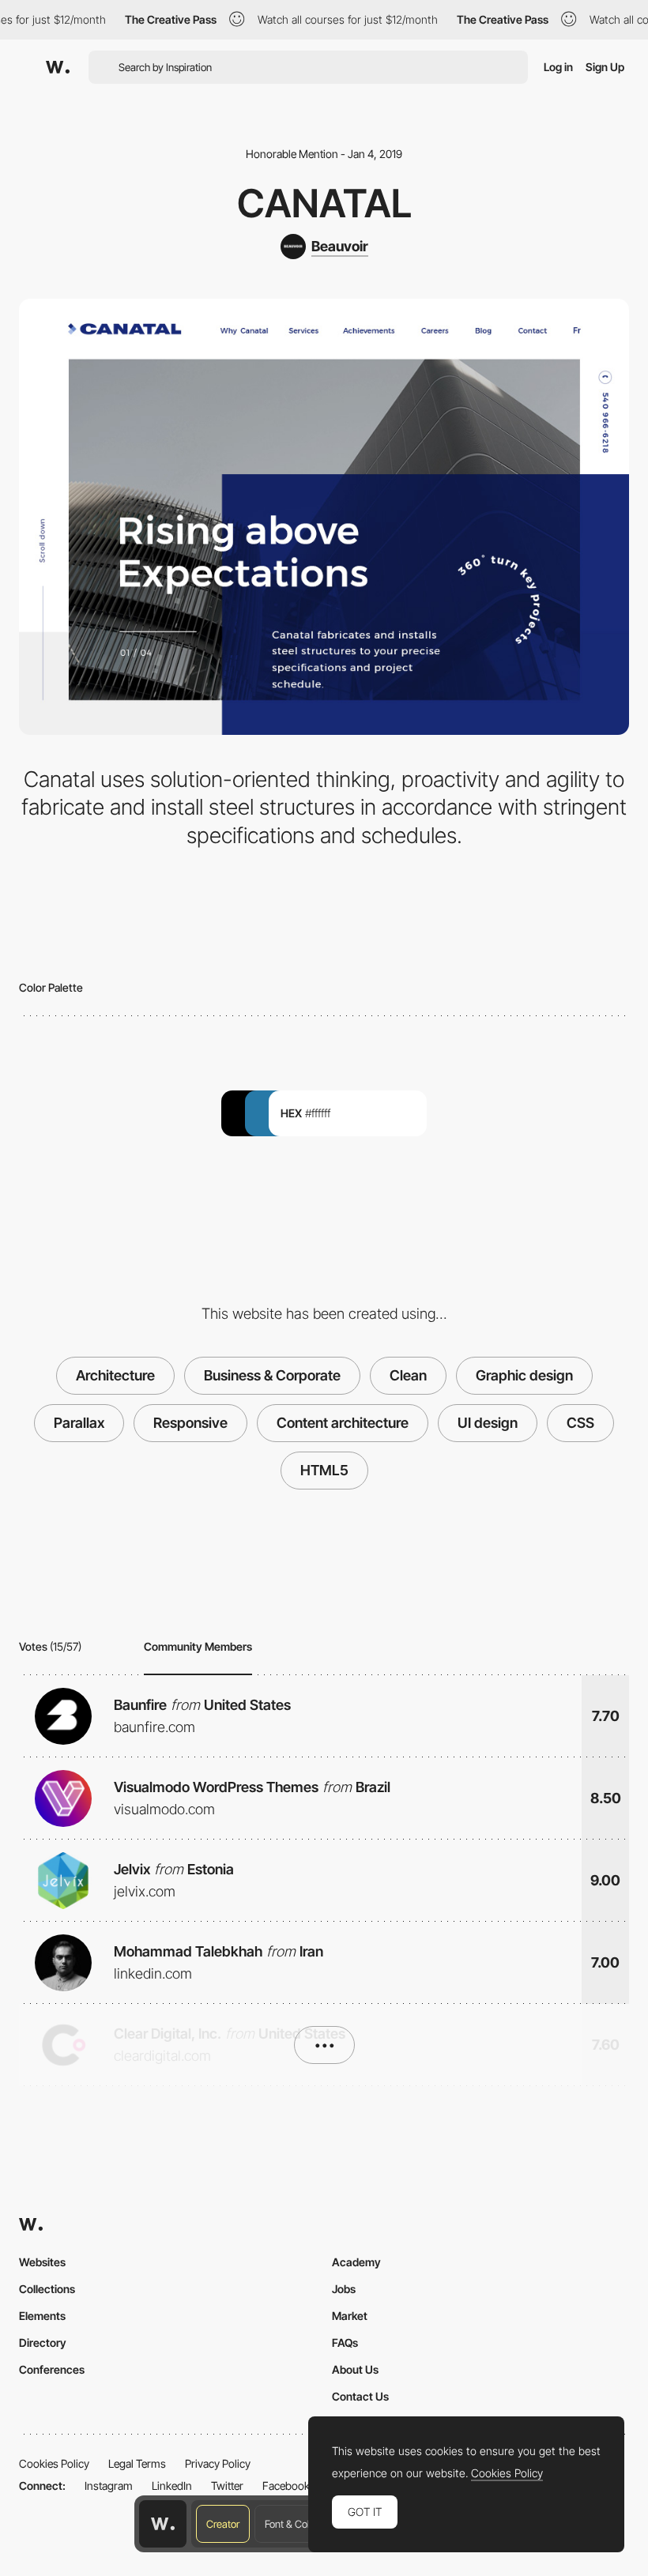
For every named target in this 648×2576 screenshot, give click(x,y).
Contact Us (360, 2396)
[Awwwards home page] (163, 2524)
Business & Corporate (272, 1375)
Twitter (227, 2486)
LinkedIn (172, 2486)
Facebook (286, 2486)
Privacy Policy (218, 2463)
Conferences (52, 2369)
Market (350, 2316)
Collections (47, 2289)
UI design (488, 1423)
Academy (356, 2262)
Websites (42, 2262)
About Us (355, 2369)
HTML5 (324, 1470)
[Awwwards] (58, 67)
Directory (43, 2343)
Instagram (109, 2486)
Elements (42, 2316)
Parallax (79, 1423)
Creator (223, 2524)
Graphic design (524, 1375)
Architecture (115, 1375)
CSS (580, 1423)
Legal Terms (137, 2463)
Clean (408, 1375)
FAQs (345, 2343)
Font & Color (291, 2524)
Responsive (190, 1423)
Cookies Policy (54, 2463)
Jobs (344, 2289)
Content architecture (343, 1423)
